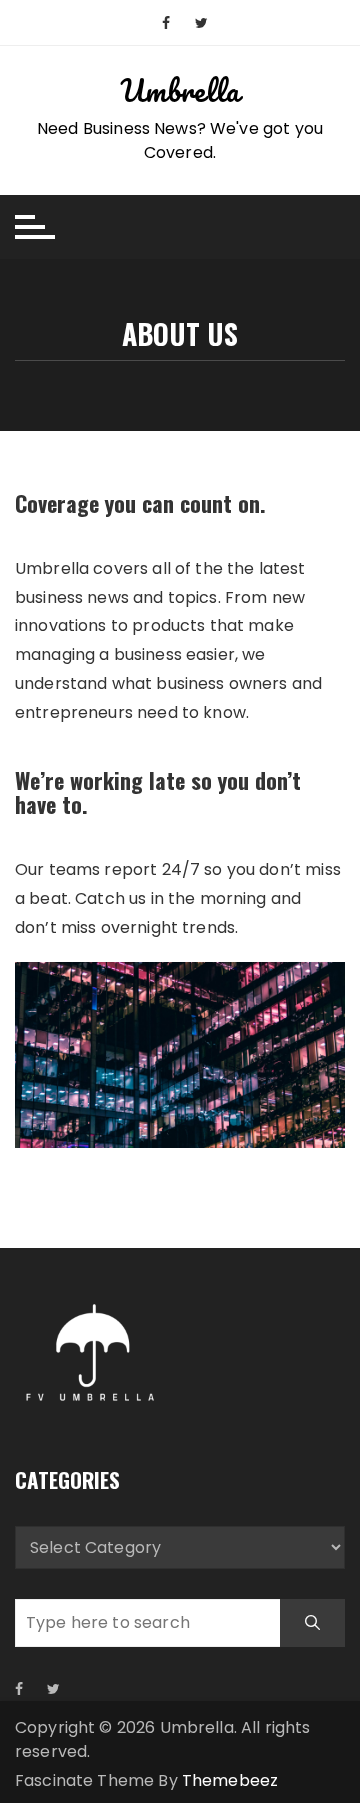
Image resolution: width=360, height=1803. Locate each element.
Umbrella (180, 90)
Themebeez (230, 1780)
